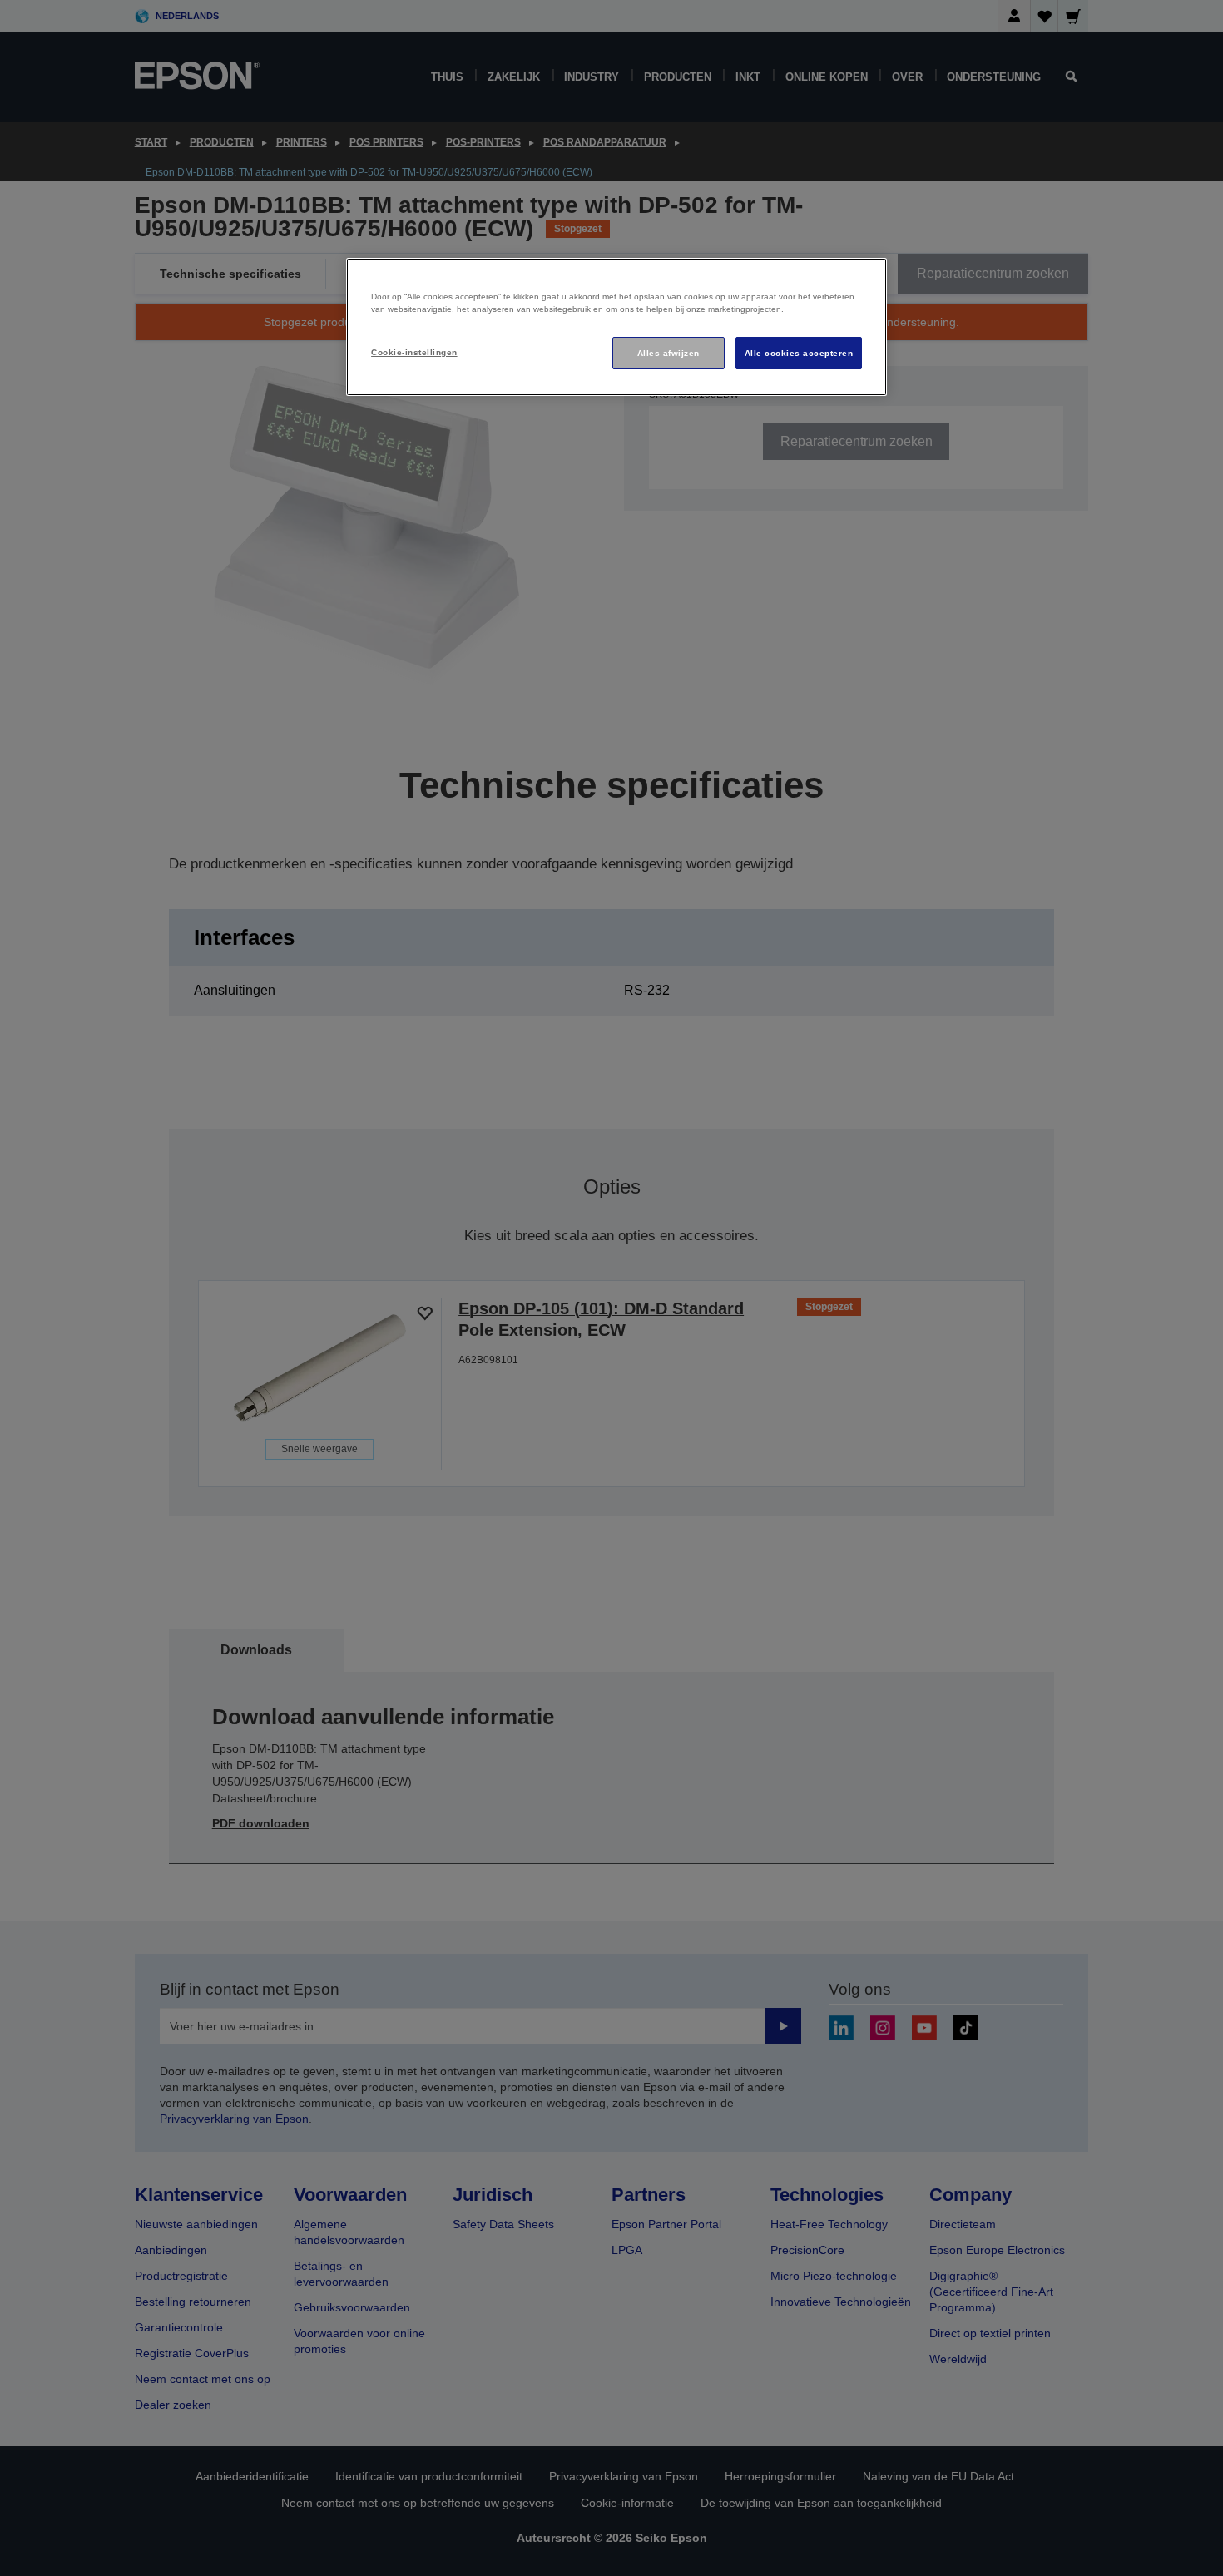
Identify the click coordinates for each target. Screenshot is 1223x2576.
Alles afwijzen (668, 353)
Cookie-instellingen (414, 352)
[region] (616, 327)
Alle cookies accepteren (799, 353)
